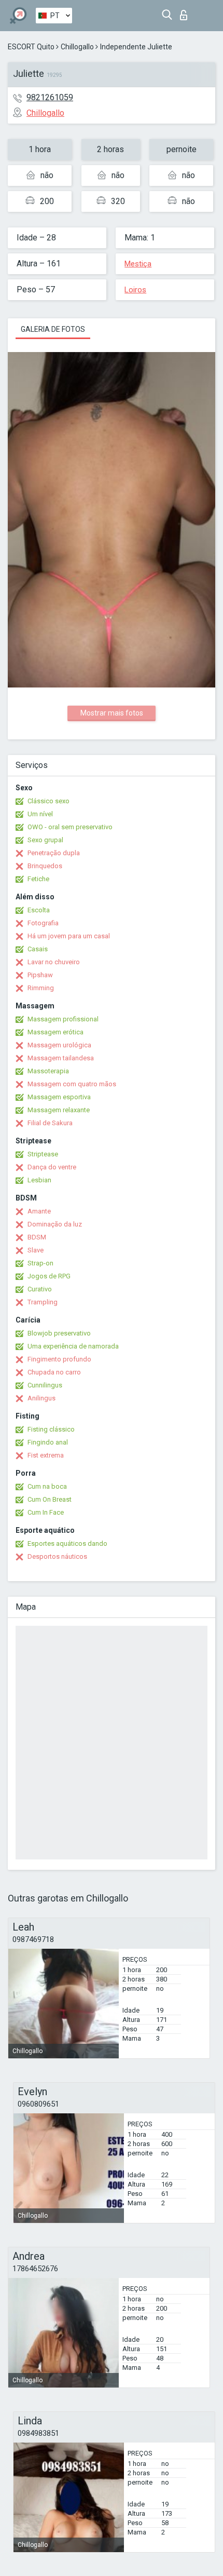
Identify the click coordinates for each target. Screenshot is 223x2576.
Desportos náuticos (57, 1556)
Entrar (186, 12)
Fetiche (38, 879)
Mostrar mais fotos (112, 713)
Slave (36, 1250)
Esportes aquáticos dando (67, 1543)
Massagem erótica (55, 1032)
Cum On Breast (50, 1499)
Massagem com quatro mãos (72, 1084)
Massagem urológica (59, 1045)
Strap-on (40, 1263)
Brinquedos (45, 866)
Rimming (41, 988)
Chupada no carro (54, 1372)
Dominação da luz (55, 1224)
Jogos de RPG (49, 1276)
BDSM (37, 1237)
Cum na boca (47, 1486)
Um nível (40, 814)
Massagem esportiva (59, 1097)
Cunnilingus (45, 1385)
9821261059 (50, 97)
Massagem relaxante (59, 1110)
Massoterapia (48, 1071)
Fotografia (43, 923)
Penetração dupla (54, 853)
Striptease (43, 1154)
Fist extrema (46, 1455)
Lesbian (39, 1180)
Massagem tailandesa (61, 1058)
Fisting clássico (51, 1429)
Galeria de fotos (53, 329)
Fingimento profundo (59, 1359)
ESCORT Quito (31, 47)
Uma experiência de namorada (73, 1346)
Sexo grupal (45, 840)
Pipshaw (40, 975)
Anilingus (41, 1398)
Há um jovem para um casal (69, 936)
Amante (39, 1211)
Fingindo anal (48, 1442)
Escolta (39, 910)
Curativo (40, 1289)
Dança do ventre (52, 1167)
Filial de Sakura (50, 1123)
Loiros (135, 290)
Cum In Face (46, 1512)
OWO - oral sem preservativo (70, 827)
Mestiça (138, 264)
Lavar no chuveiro (54, 962)
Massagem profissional (63, 1019)
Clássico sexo (48, 801)
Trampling (43, 1302)
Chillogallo (77, 47)
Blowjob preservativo (59, 1333)
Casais (38, 949)
